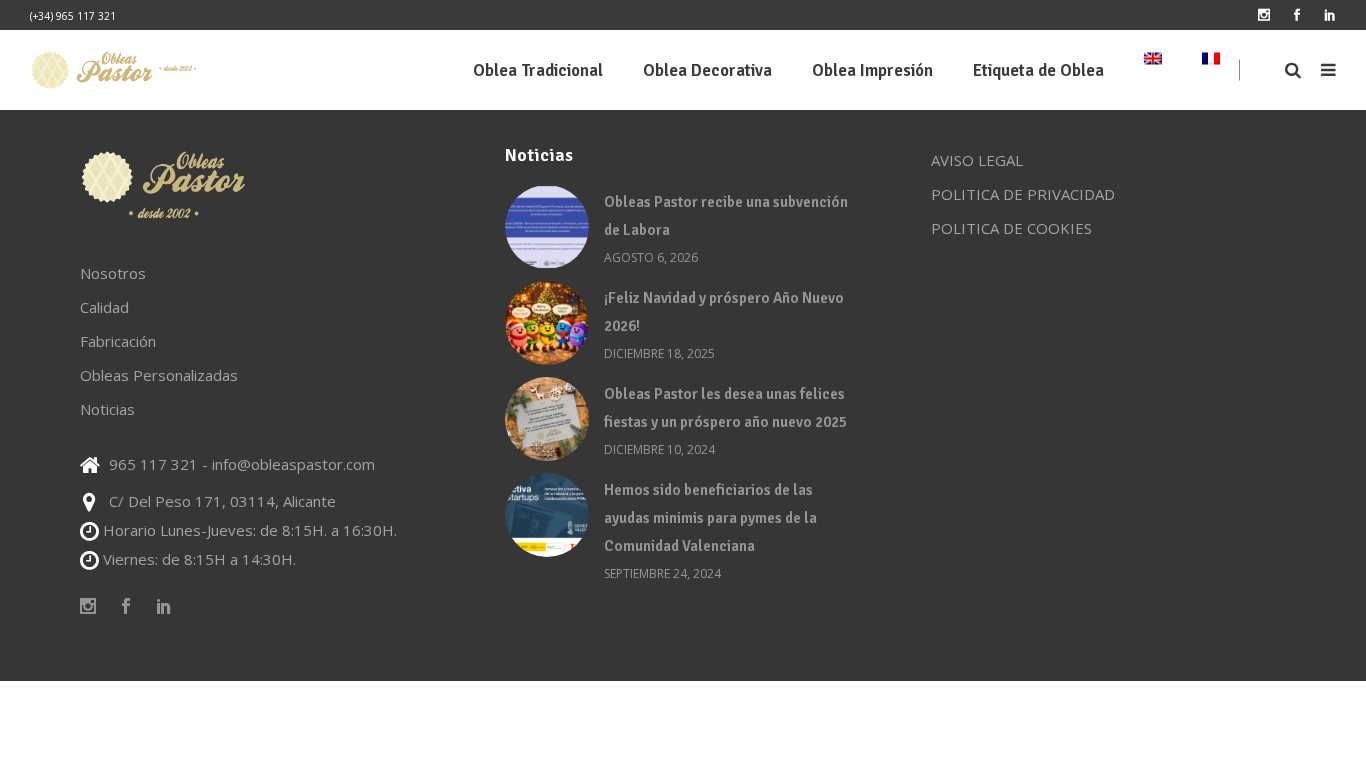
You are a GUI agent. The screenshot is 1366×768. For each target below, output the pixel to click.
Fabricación (118, 341)
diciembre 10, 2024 (659, 449)
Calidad (104, 307)
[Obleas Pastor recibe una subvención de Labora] (547, 227)
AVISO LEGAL (977, 160)
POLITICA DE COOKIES (1011, 228)
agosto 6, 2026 (651, 257)
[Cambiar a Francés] (1211, 69)
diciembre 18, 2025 (659, 353)
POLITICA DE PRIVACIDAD (1023, 194)
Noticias (107, 409)
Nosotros (113, 273)
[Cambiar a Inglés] (1153, 69)
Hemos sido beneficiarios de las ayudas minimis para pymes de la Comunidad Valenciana (710, 518)
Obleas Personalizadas (159, 375)
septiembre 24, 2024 (662, 573)
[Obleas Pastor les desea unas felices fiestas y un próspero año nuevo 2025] (547, 419)
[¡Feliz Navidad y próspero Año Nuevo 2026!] (547, 323)
